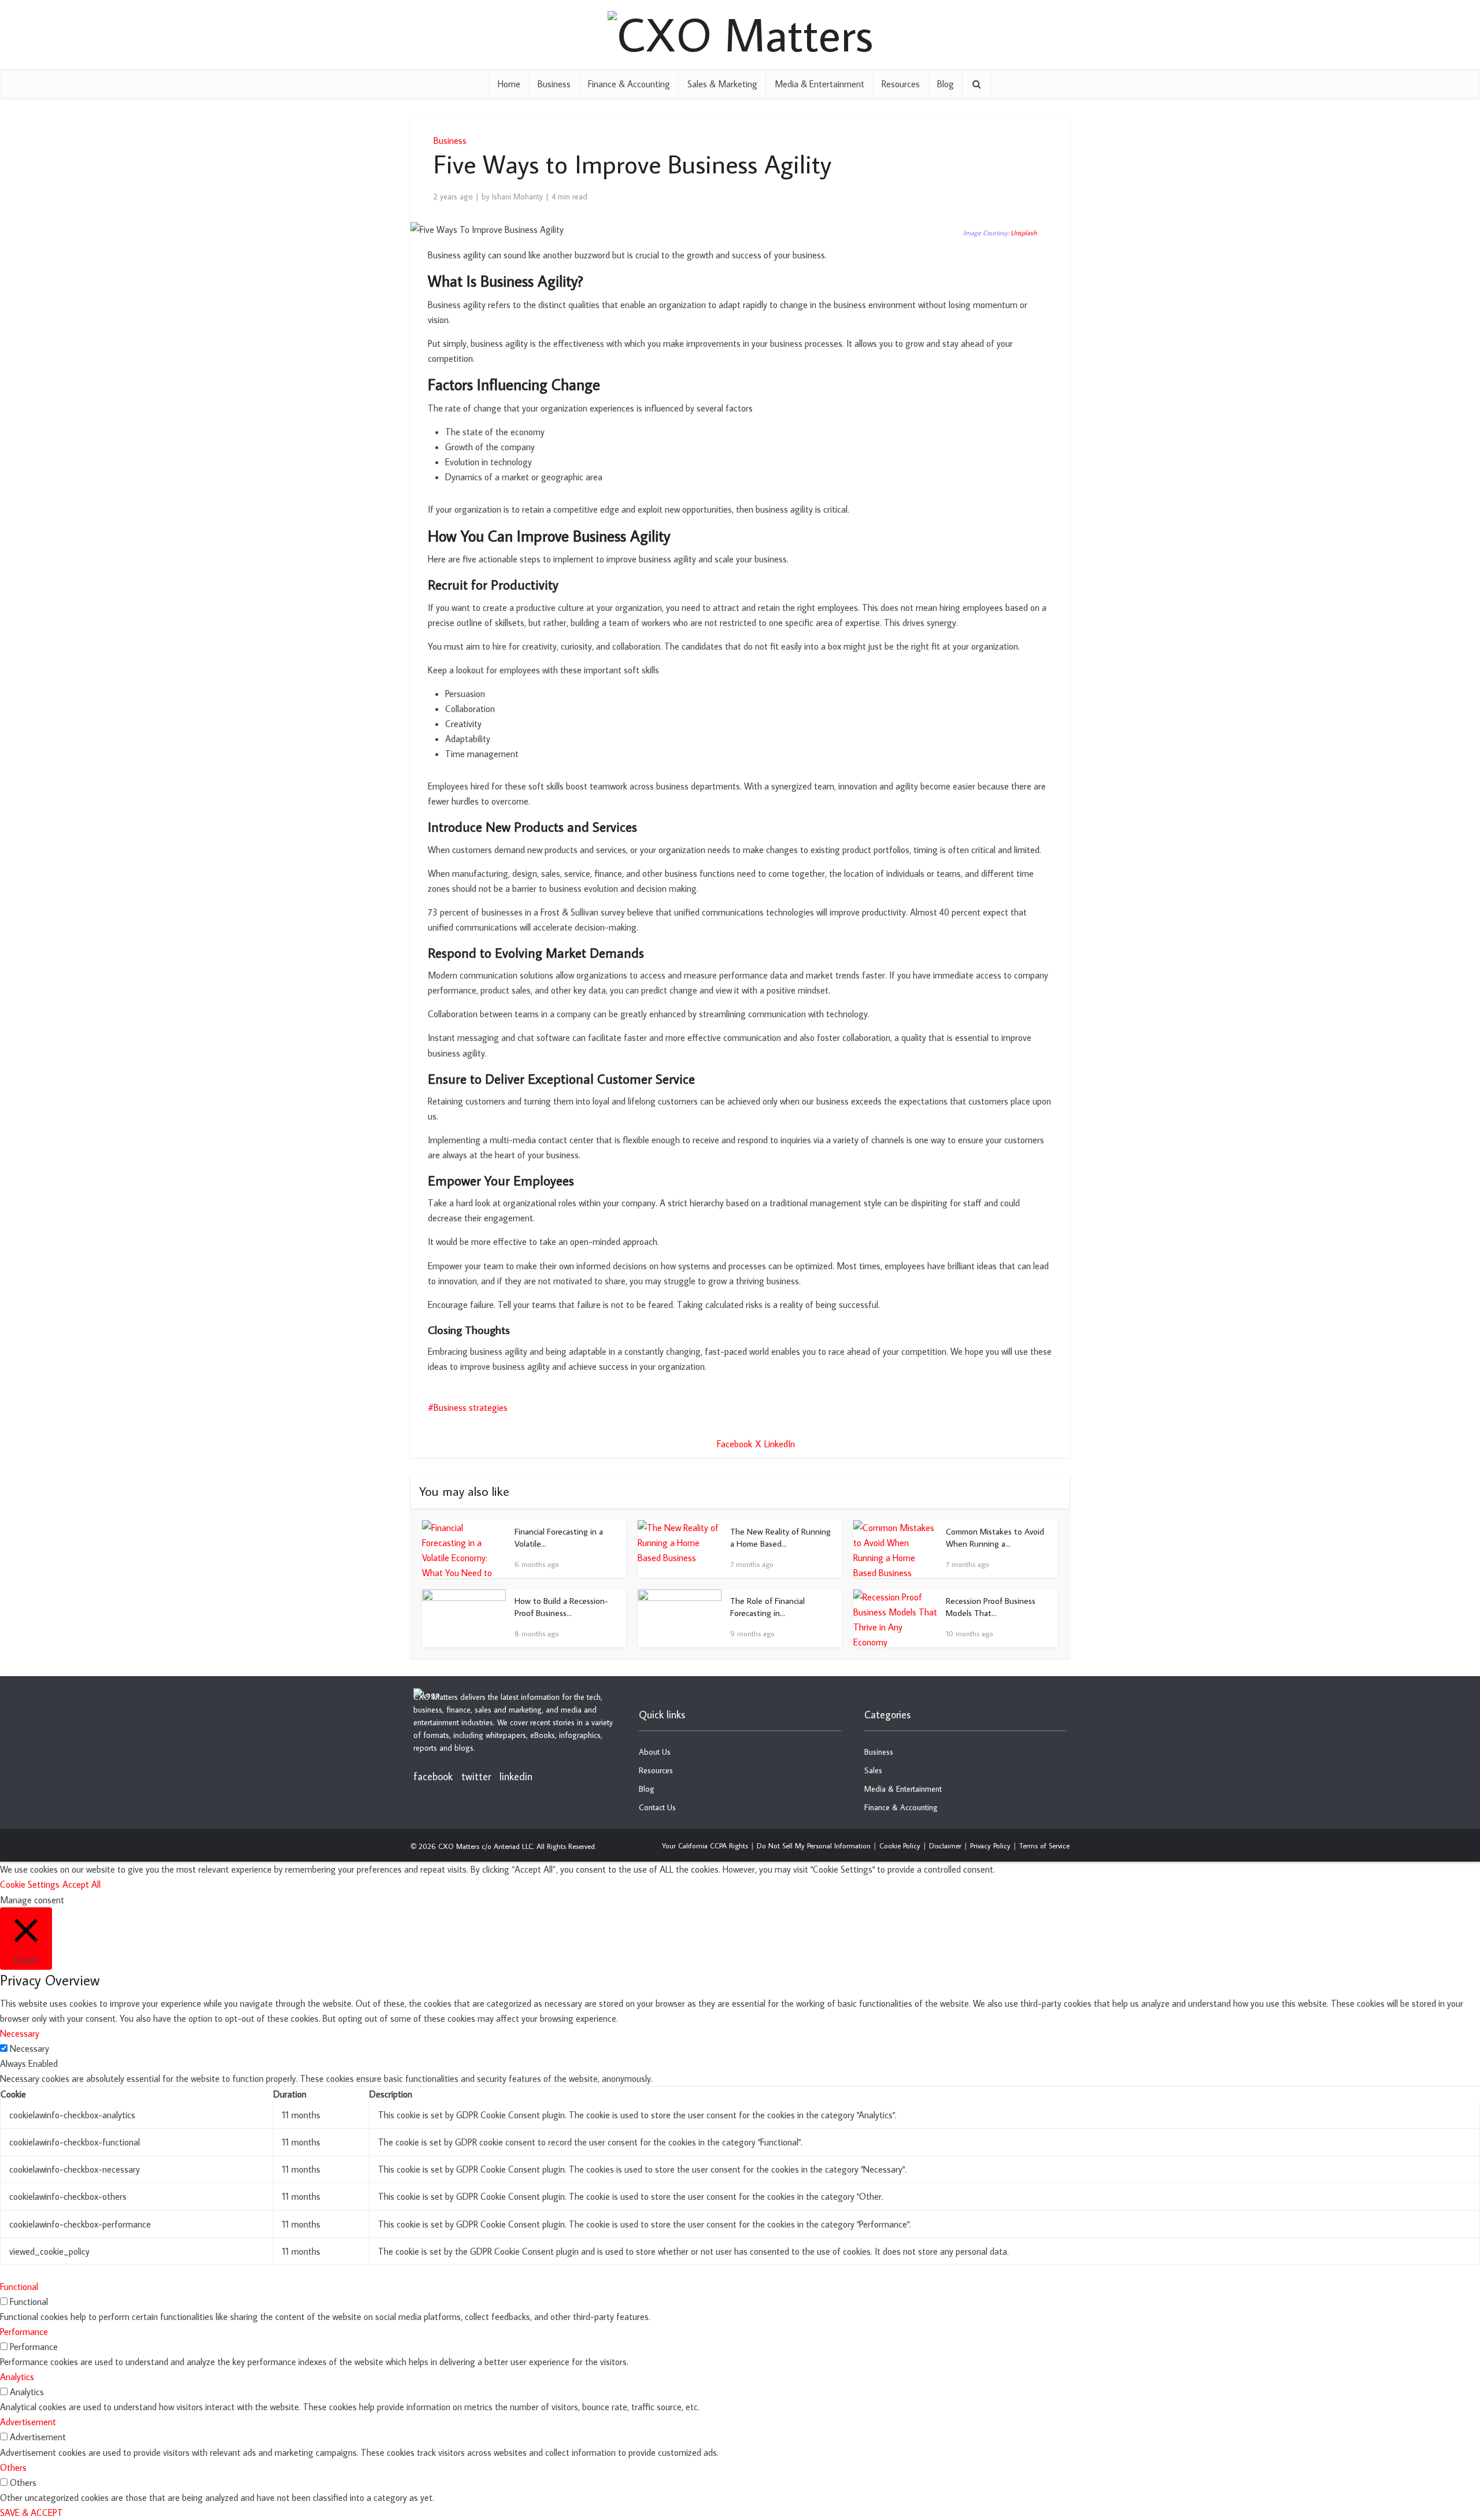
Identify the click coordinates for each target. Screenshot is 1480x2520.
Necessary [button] (20, 2033)
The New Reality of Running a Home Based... (780, 1537)
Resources (901, 84)
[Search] (977, 84)
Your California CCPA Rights (705, 1845)
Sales (873, 1770)
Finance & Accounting (629, 84)
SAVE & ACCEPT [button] (32, 2512)
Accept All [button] (82, 1884)
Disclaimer (945, 1845)
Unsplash (1024, 233)
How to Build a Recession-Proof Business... (561, 1606)
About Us (655, 1752)
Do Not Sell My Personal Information (814, 1845)
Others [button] (13, 2467)
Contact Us (657, 1807)
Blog (946, 84)
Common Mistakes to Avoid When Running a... (995, 1537)
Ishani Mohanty (517, 197)
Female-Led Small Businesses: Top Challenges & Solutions (728, 1685)
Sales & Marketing (722, 84)
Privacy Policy (990, 1845)
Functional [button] (19, 2286)
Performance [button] (24, 2332)
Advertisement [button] (28, 2422)
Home (509, 84)
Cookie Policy (900, 1845)
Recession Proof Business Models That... (991, 1606)
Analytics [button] (17, 2377)
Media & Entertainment (819, 84)
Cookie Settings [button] (30, 1884)
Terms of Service (1044, 1845)
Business (554, 84)
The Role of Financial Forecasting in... (767, 1606)
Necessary (29, 2048)
